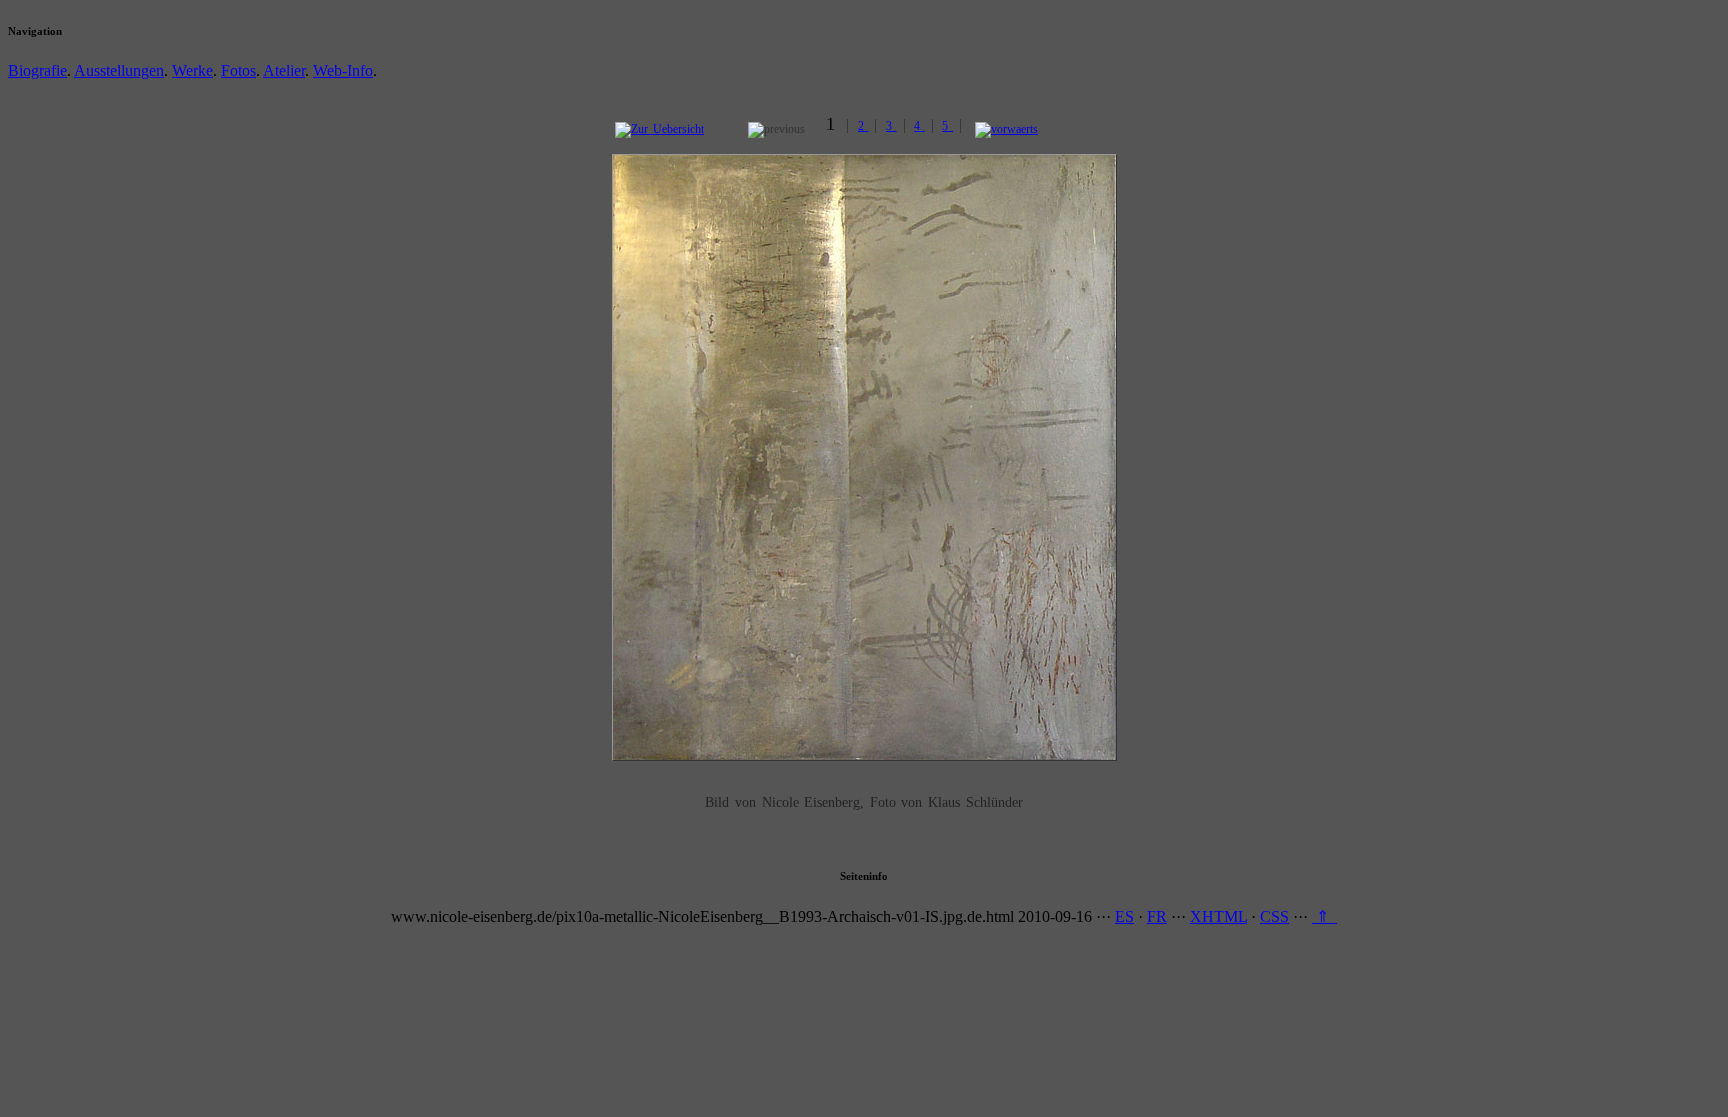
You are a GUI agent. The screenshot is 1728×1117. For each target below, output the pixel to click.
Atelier (284, 70)
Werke (192, 70)
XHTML (1218, 916)
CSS (1274, 916)
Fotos (238, 70)
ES (1124, 916)
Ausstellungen (119, 70)
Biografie (37, 70)
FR (1157, 916)
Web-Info (343, 70)
